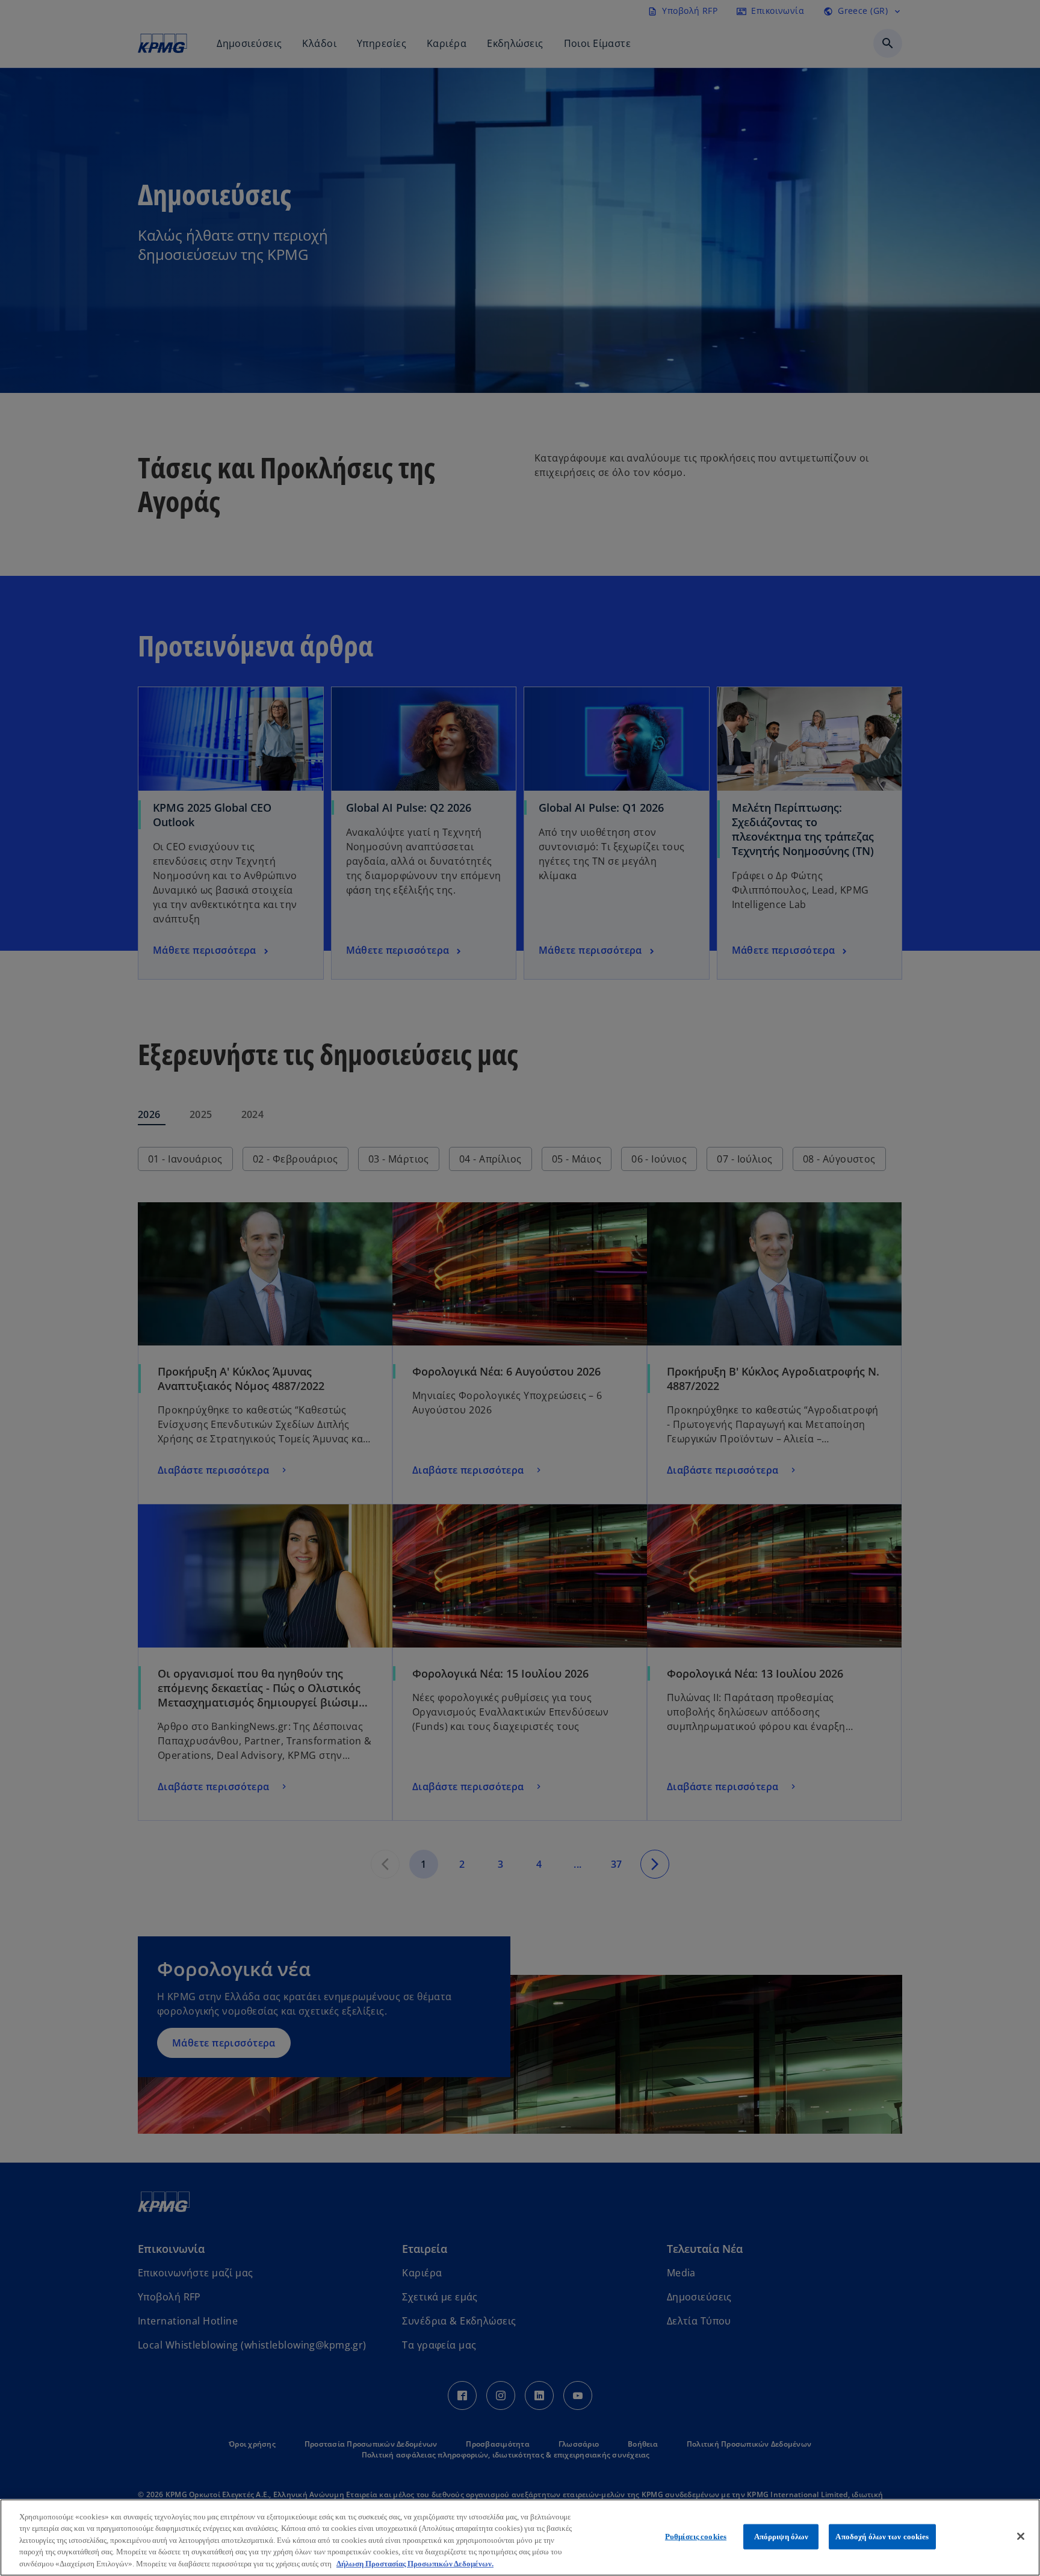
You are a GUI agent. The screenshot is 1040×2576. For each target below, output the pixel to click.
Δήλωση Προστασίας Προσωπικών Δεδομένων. (415, 2564)
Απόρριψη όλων (782, 2537)
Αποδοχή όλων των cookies (882, 2537)
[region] (520, 2537)
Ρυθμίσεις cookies (696, 2537)
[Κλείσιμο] (1021, 2536)
